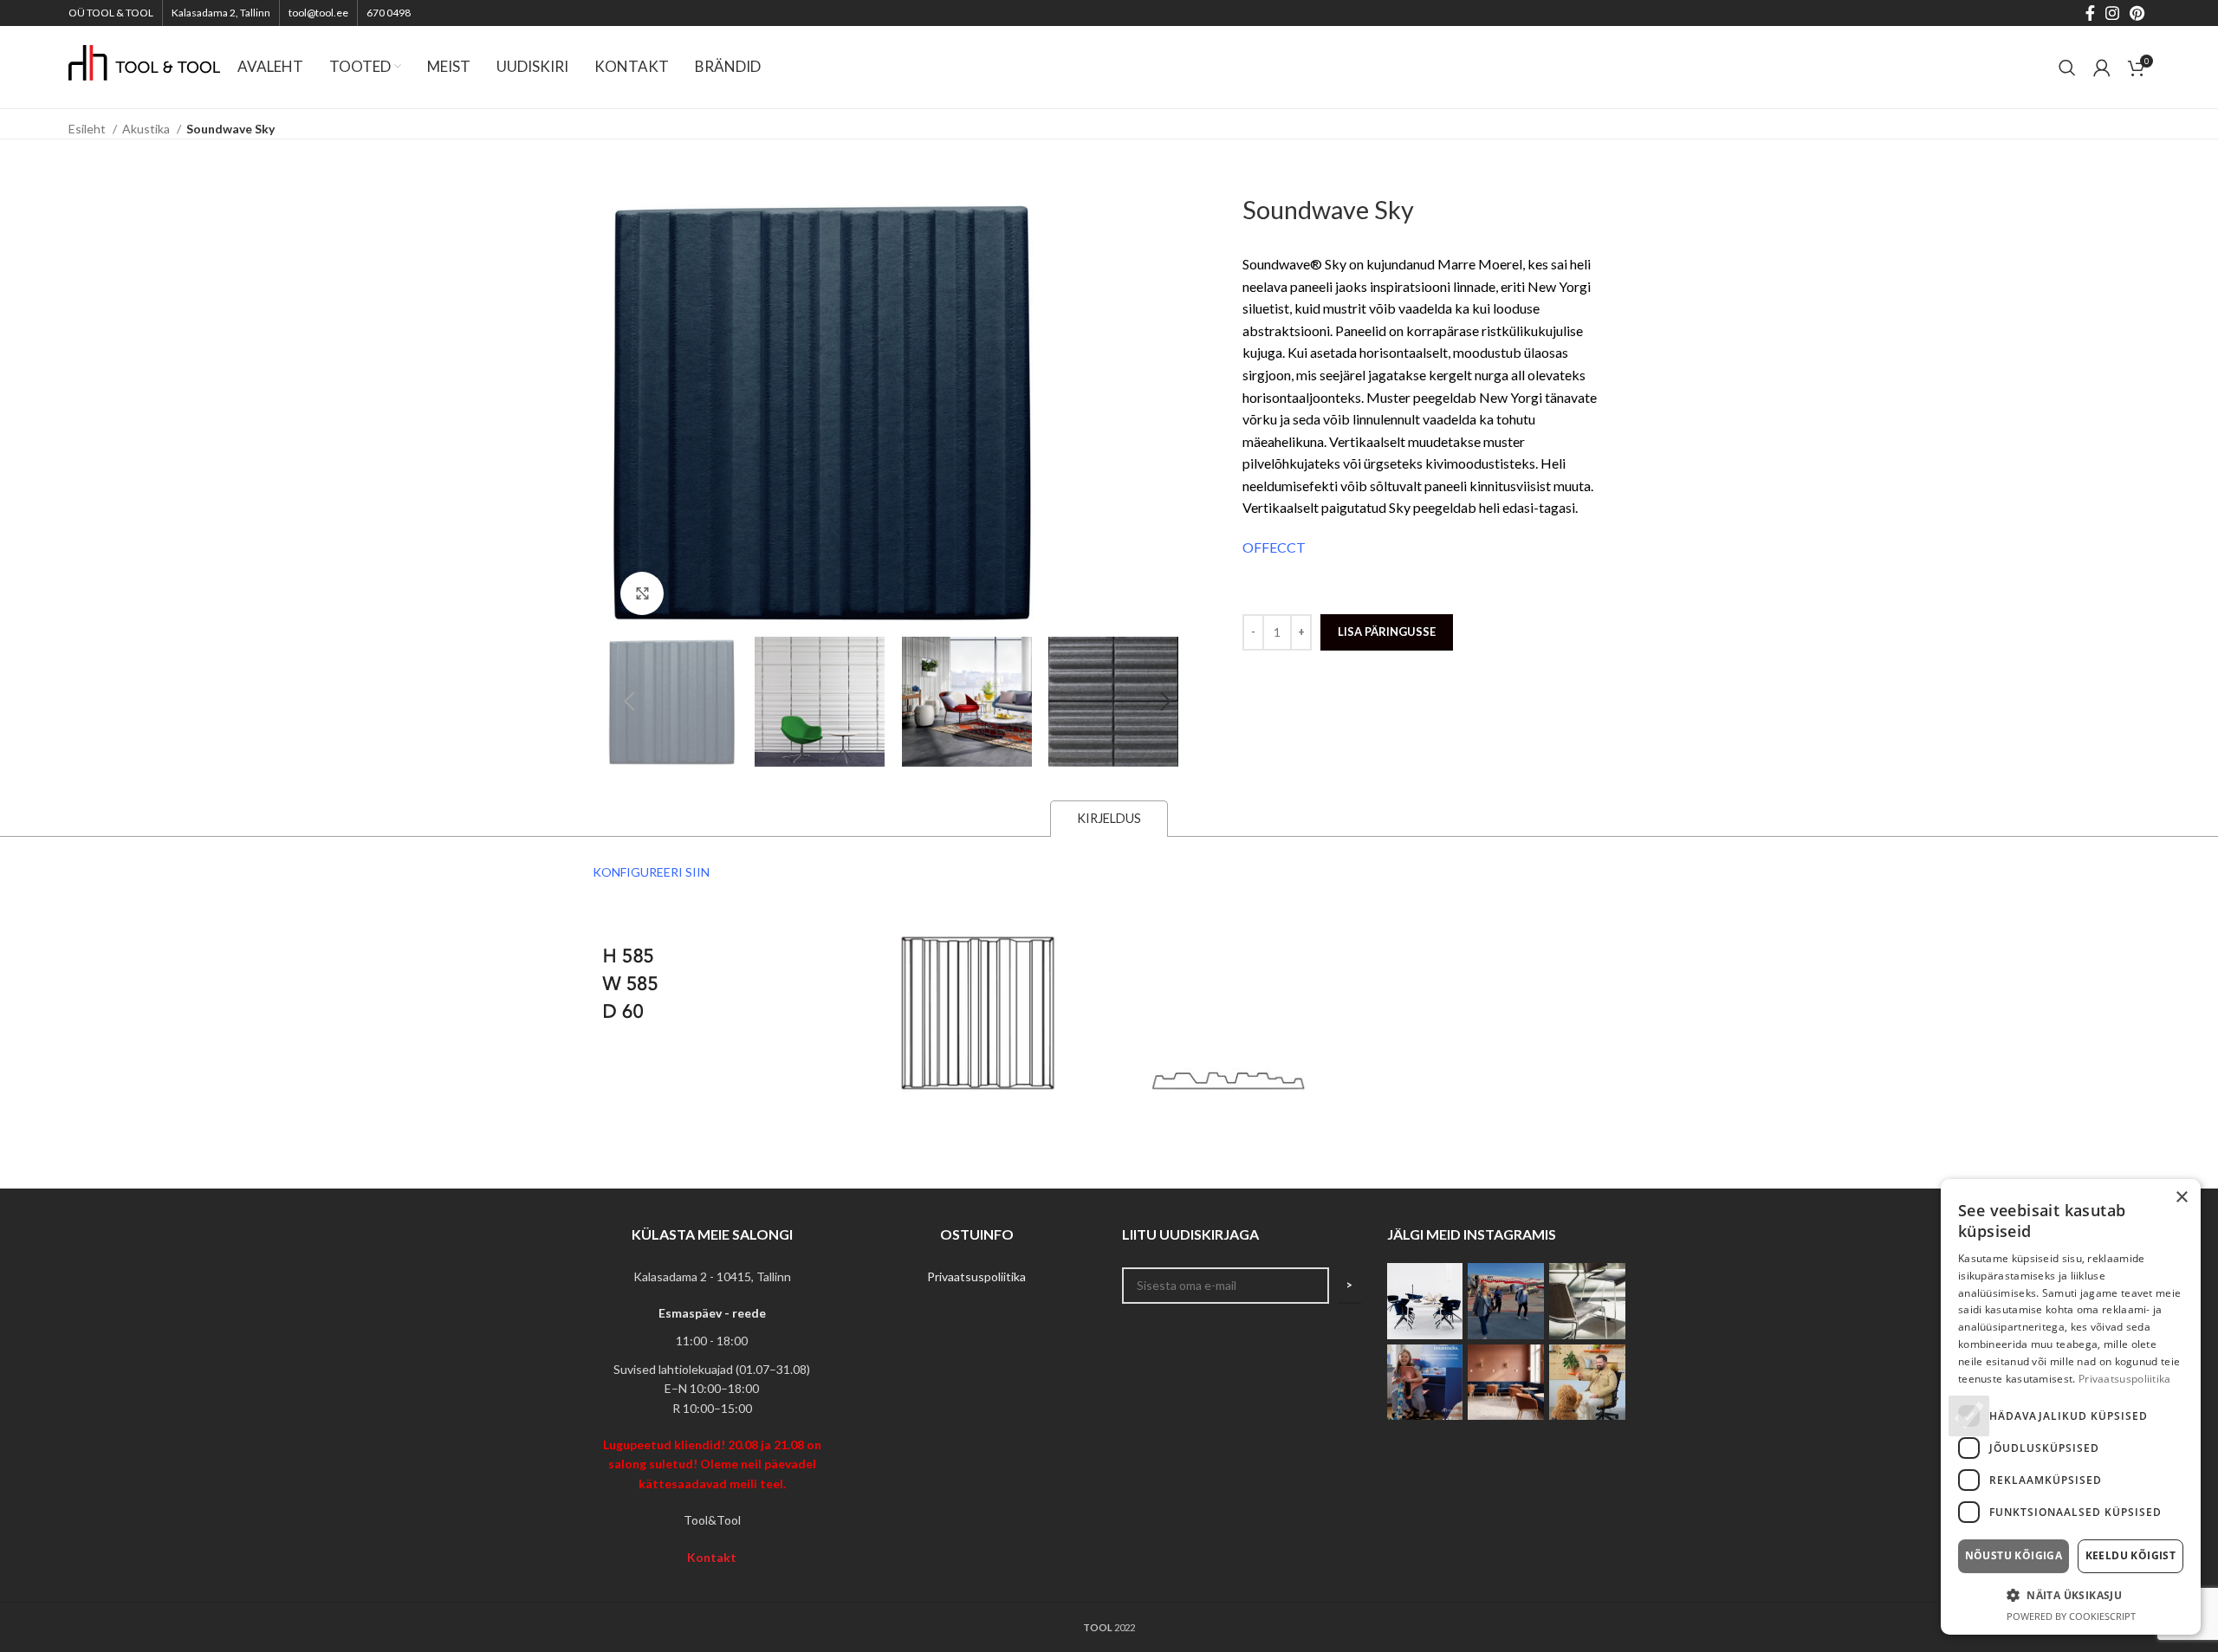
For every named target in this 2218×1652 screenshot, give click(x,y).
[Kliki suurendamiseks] (642, 593)
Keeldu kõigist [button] (2131, 1555)
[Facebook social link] (2090, 13)
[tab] (1109, 818)
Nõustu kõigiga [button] (2014, 1555)
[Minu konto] (2102, 68)
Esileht (88, 129)
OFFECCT (1274, 547)
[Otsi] (2067, 68)
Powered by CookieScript (2071, 1616)
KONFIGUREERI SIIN (651, 872)
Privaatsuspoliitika (976, 1276)
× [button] (2181, 1198)
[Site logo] (144, 65)
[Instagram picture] (1425, 1301)
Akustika (147, 129)
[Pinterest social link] (2137, 13)
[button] (2071, 1595)
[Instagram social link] (2112, 13)
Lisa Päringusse (1387, 632)
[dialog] (2071, 1407)
